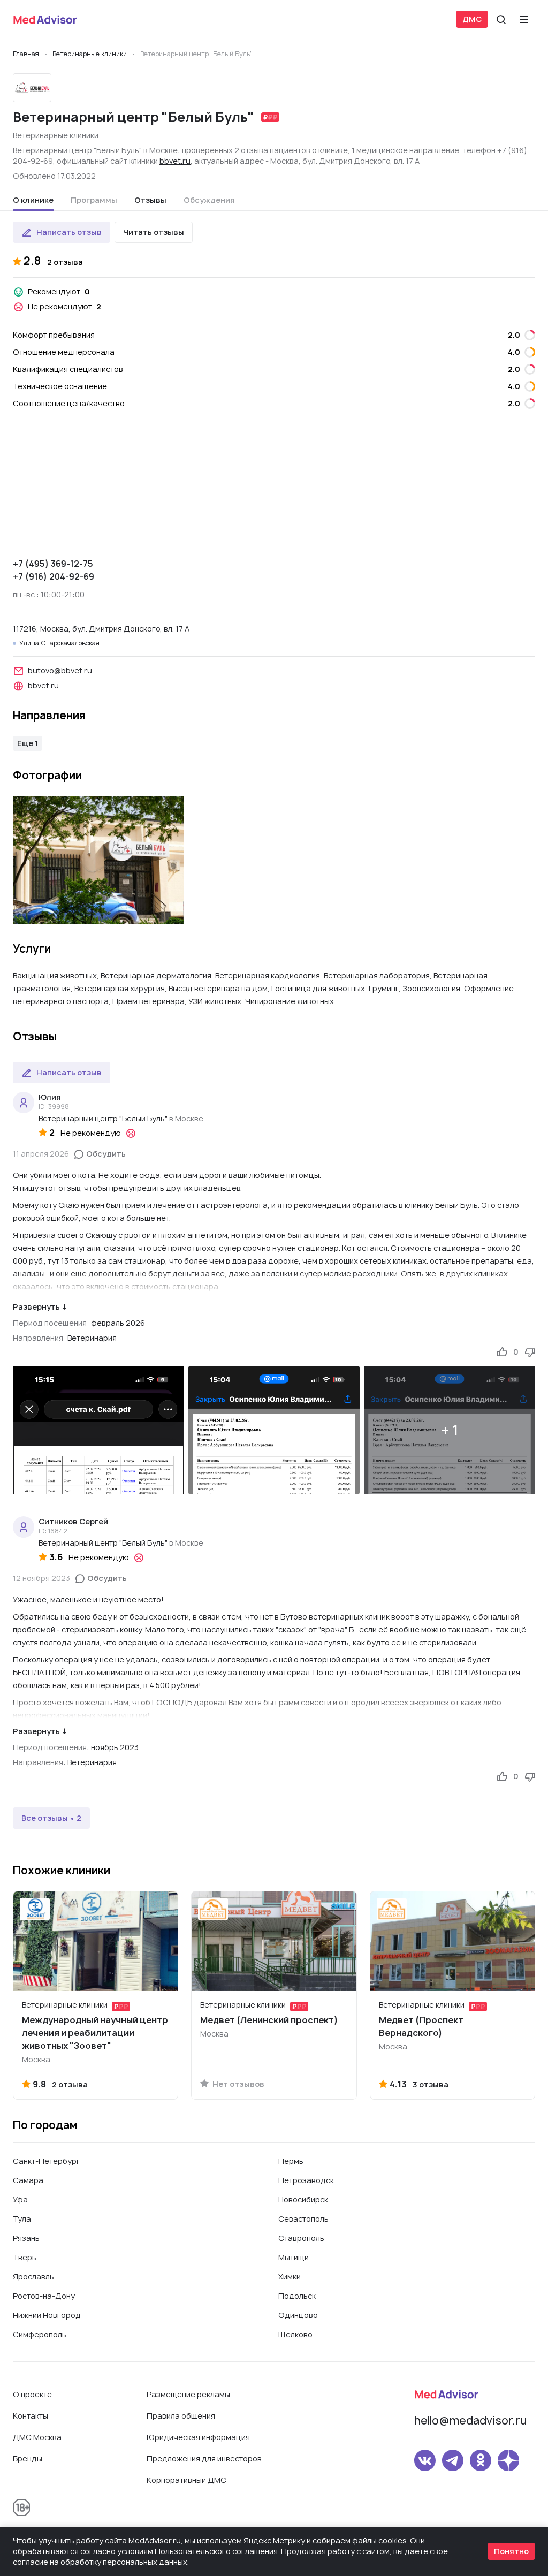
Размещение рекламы (188, 2394)
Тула (22, 2219)
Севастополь (303, 2219)
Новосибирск (303, 2199)
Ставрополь (301, 2238)
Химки (290, 2277)
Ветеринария (92, 1338)
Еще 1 (28, 743)
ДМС (472, 19)
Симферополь (40, 2334)
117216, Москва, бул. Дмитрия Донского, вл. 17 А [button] (101, 629)
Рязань (26, 2238)
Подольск (297, 2296)
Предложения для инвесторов (204, 2459)
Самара (28, 2180)
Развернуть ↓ (40, 1307)
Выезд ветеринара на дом (218, 988)
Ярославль (33, 2277)
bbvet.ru (175, 161)
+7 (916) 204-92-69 (54, 576)
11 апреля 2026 (41, 1154)
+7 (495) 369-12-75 (53, 564)
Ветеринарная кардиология (268, 975)
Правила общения (181, 2416)
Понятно (511, 2551)
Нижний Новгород (47, 2315)
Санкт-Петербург (47, 2161)
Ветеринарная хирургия (120, 988)
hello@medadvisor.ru (470, 2421)
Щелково (295, 2334)
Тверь (25, 2257)
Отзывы (150, 200)
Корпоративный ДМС (187, 2480)
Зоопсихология (431, 988)
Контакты (31, 2416)
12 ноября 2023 (41, 1578)
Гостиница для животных (318, 988)
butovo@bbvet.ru (60, 670)
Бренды (28, 2459)
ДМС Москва (37, 2437)
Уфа (20, 2199)
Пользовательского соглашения (216, 2551)
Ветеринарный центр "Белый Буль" (103, 1118)
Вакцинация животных (55, 975)
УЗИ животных (215, 1001)
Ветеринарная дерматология (156, 975)
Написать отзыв (69, 232)
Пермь (291, 2161)
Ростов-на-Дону (44, 2296)
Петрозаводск (306, 2180)
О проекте (32, 2394)
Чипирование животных (290, 1001)
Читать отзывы (154, 232)
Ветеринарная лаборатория (377, 975)
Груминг (384, 988)
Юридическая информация (198, 2437)
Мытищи (294, 2257)
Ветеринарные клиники (56, 135)
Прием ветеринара (149, 1001)
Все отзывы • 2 (51, 1818)
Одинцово (298, 2315)
